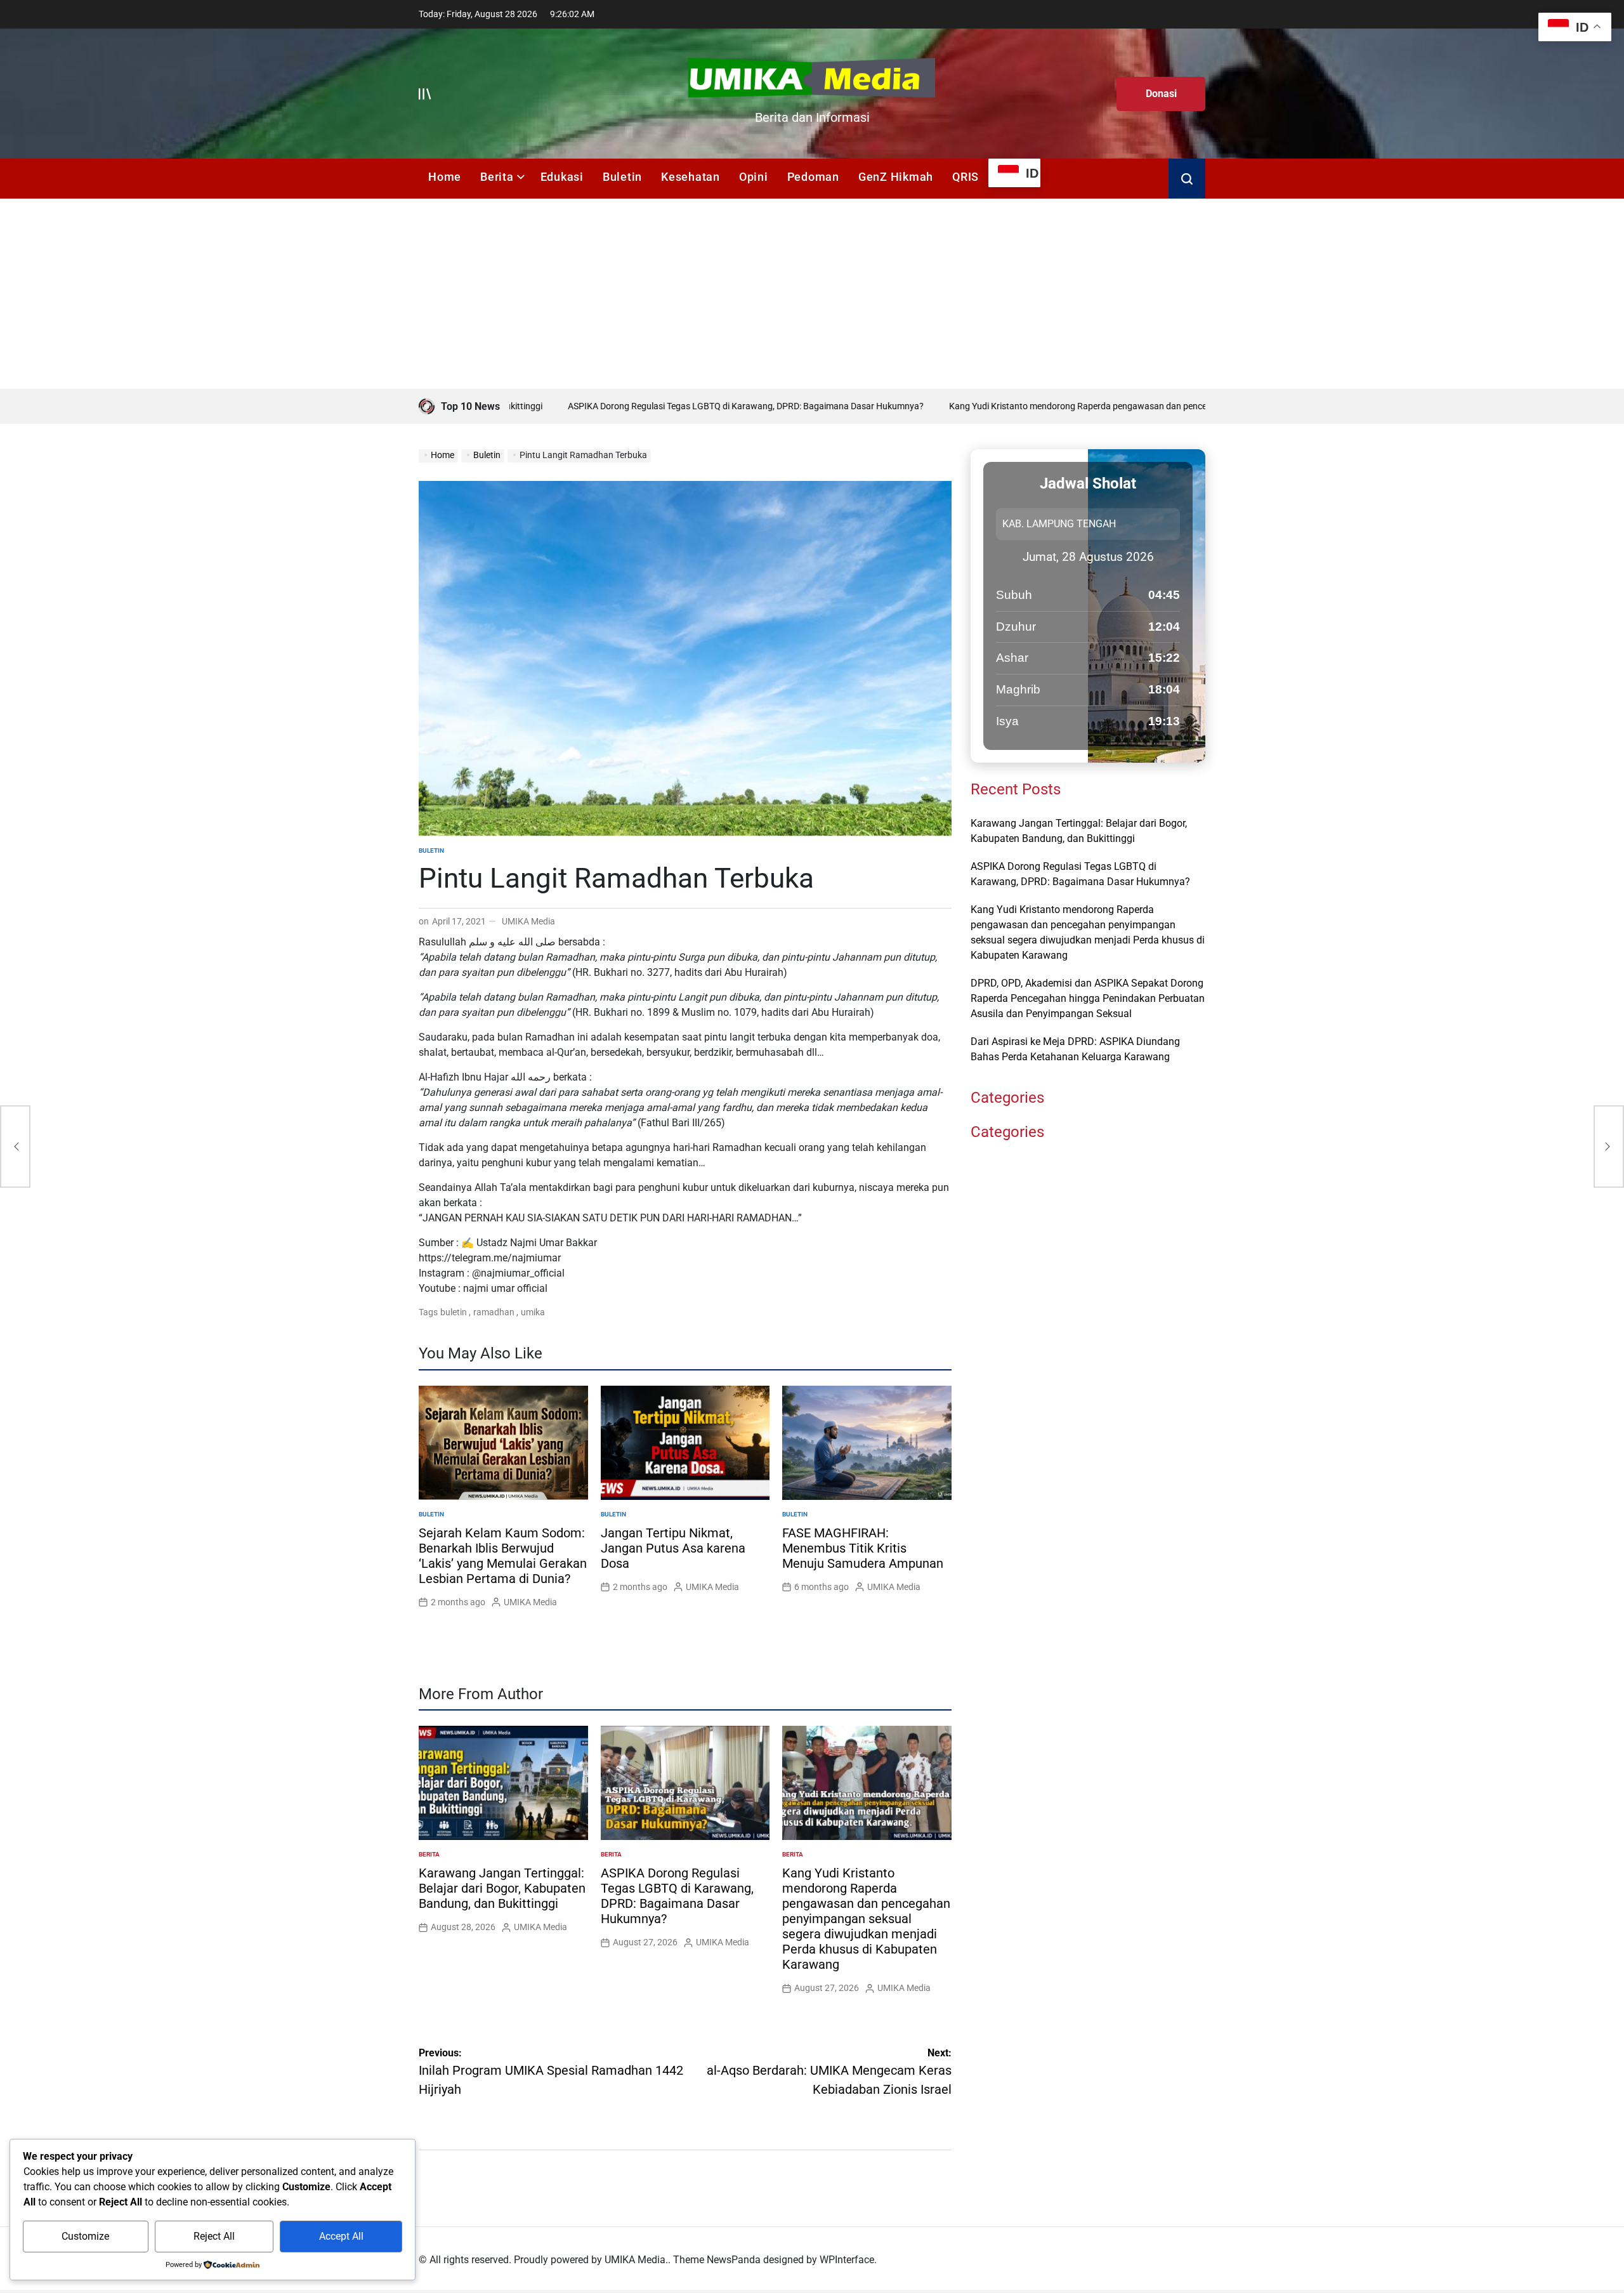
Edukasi (562, 177)
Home (445, 177)
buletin (454, 1312)
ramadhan (494, 1312)
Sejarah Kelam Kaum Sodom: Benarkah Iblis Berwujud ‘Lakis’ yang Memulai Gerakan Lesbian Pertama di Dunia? (503, 1556)
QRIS (966, 177)
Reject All (214, 2236)
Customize (85, 2236)
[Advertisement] (812, 294)
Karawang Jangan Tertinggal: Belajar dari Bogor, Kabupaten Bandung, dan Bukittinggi (502, 1888)
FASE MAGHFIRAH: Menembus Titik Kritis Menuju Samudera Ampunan (863, 1548)
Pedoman (813, 177)
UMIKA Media (528, 921)
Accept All (341, 2236)
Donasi (1161, 94)
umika (533, 1312)
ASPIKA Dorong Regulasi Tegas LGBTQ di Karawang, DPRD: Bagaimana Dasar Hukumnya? (674, 406)
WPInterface (847, 2260)
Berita (497, 177)
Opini (754, 177)
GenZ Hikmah (896, 177)
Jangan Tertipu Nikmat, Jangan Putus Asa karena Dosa (673, 1548)
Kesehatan (691, 177)
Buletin (622, 177)
